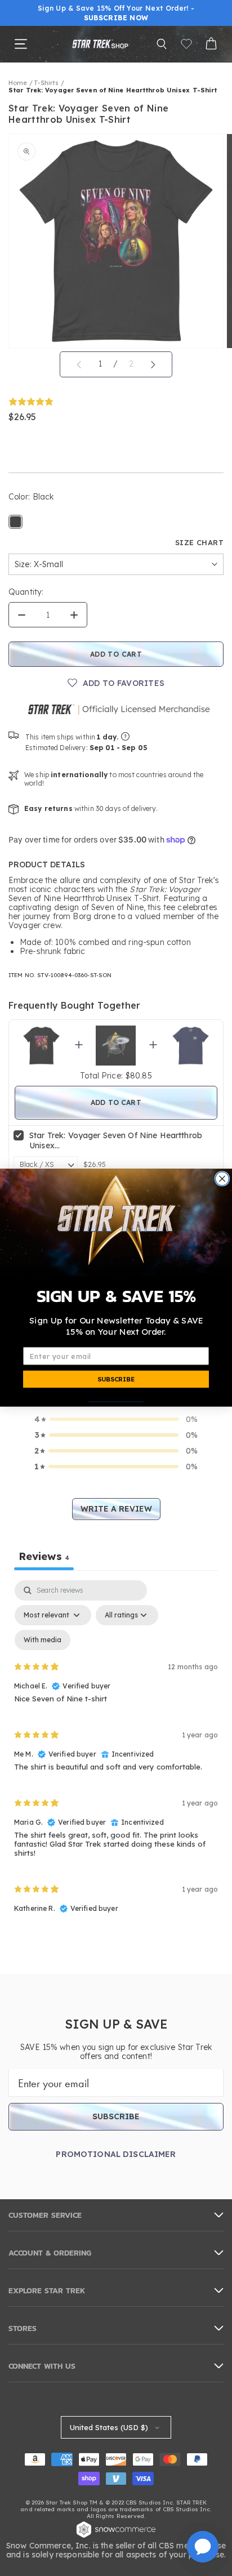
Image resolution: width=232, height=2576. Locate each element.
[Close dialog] (222, 1179)
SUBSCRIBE (116, 1380)
